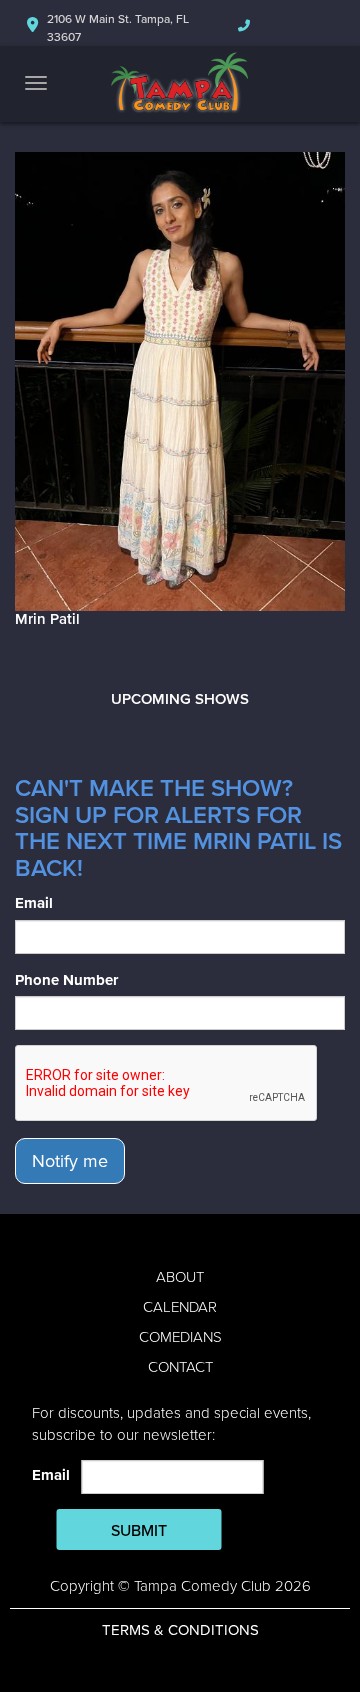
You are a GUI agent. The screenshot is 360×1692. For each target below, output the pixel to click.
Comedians (180, 1337)
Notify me (70, 1161)
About (180, 1277)
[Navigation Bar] (36, 83)
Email (34, 903)
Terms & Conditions (180, 1630)
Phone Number (66, 980)
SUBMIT (139, 1531)
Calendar (180, 1307)
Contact (180, 1367)
